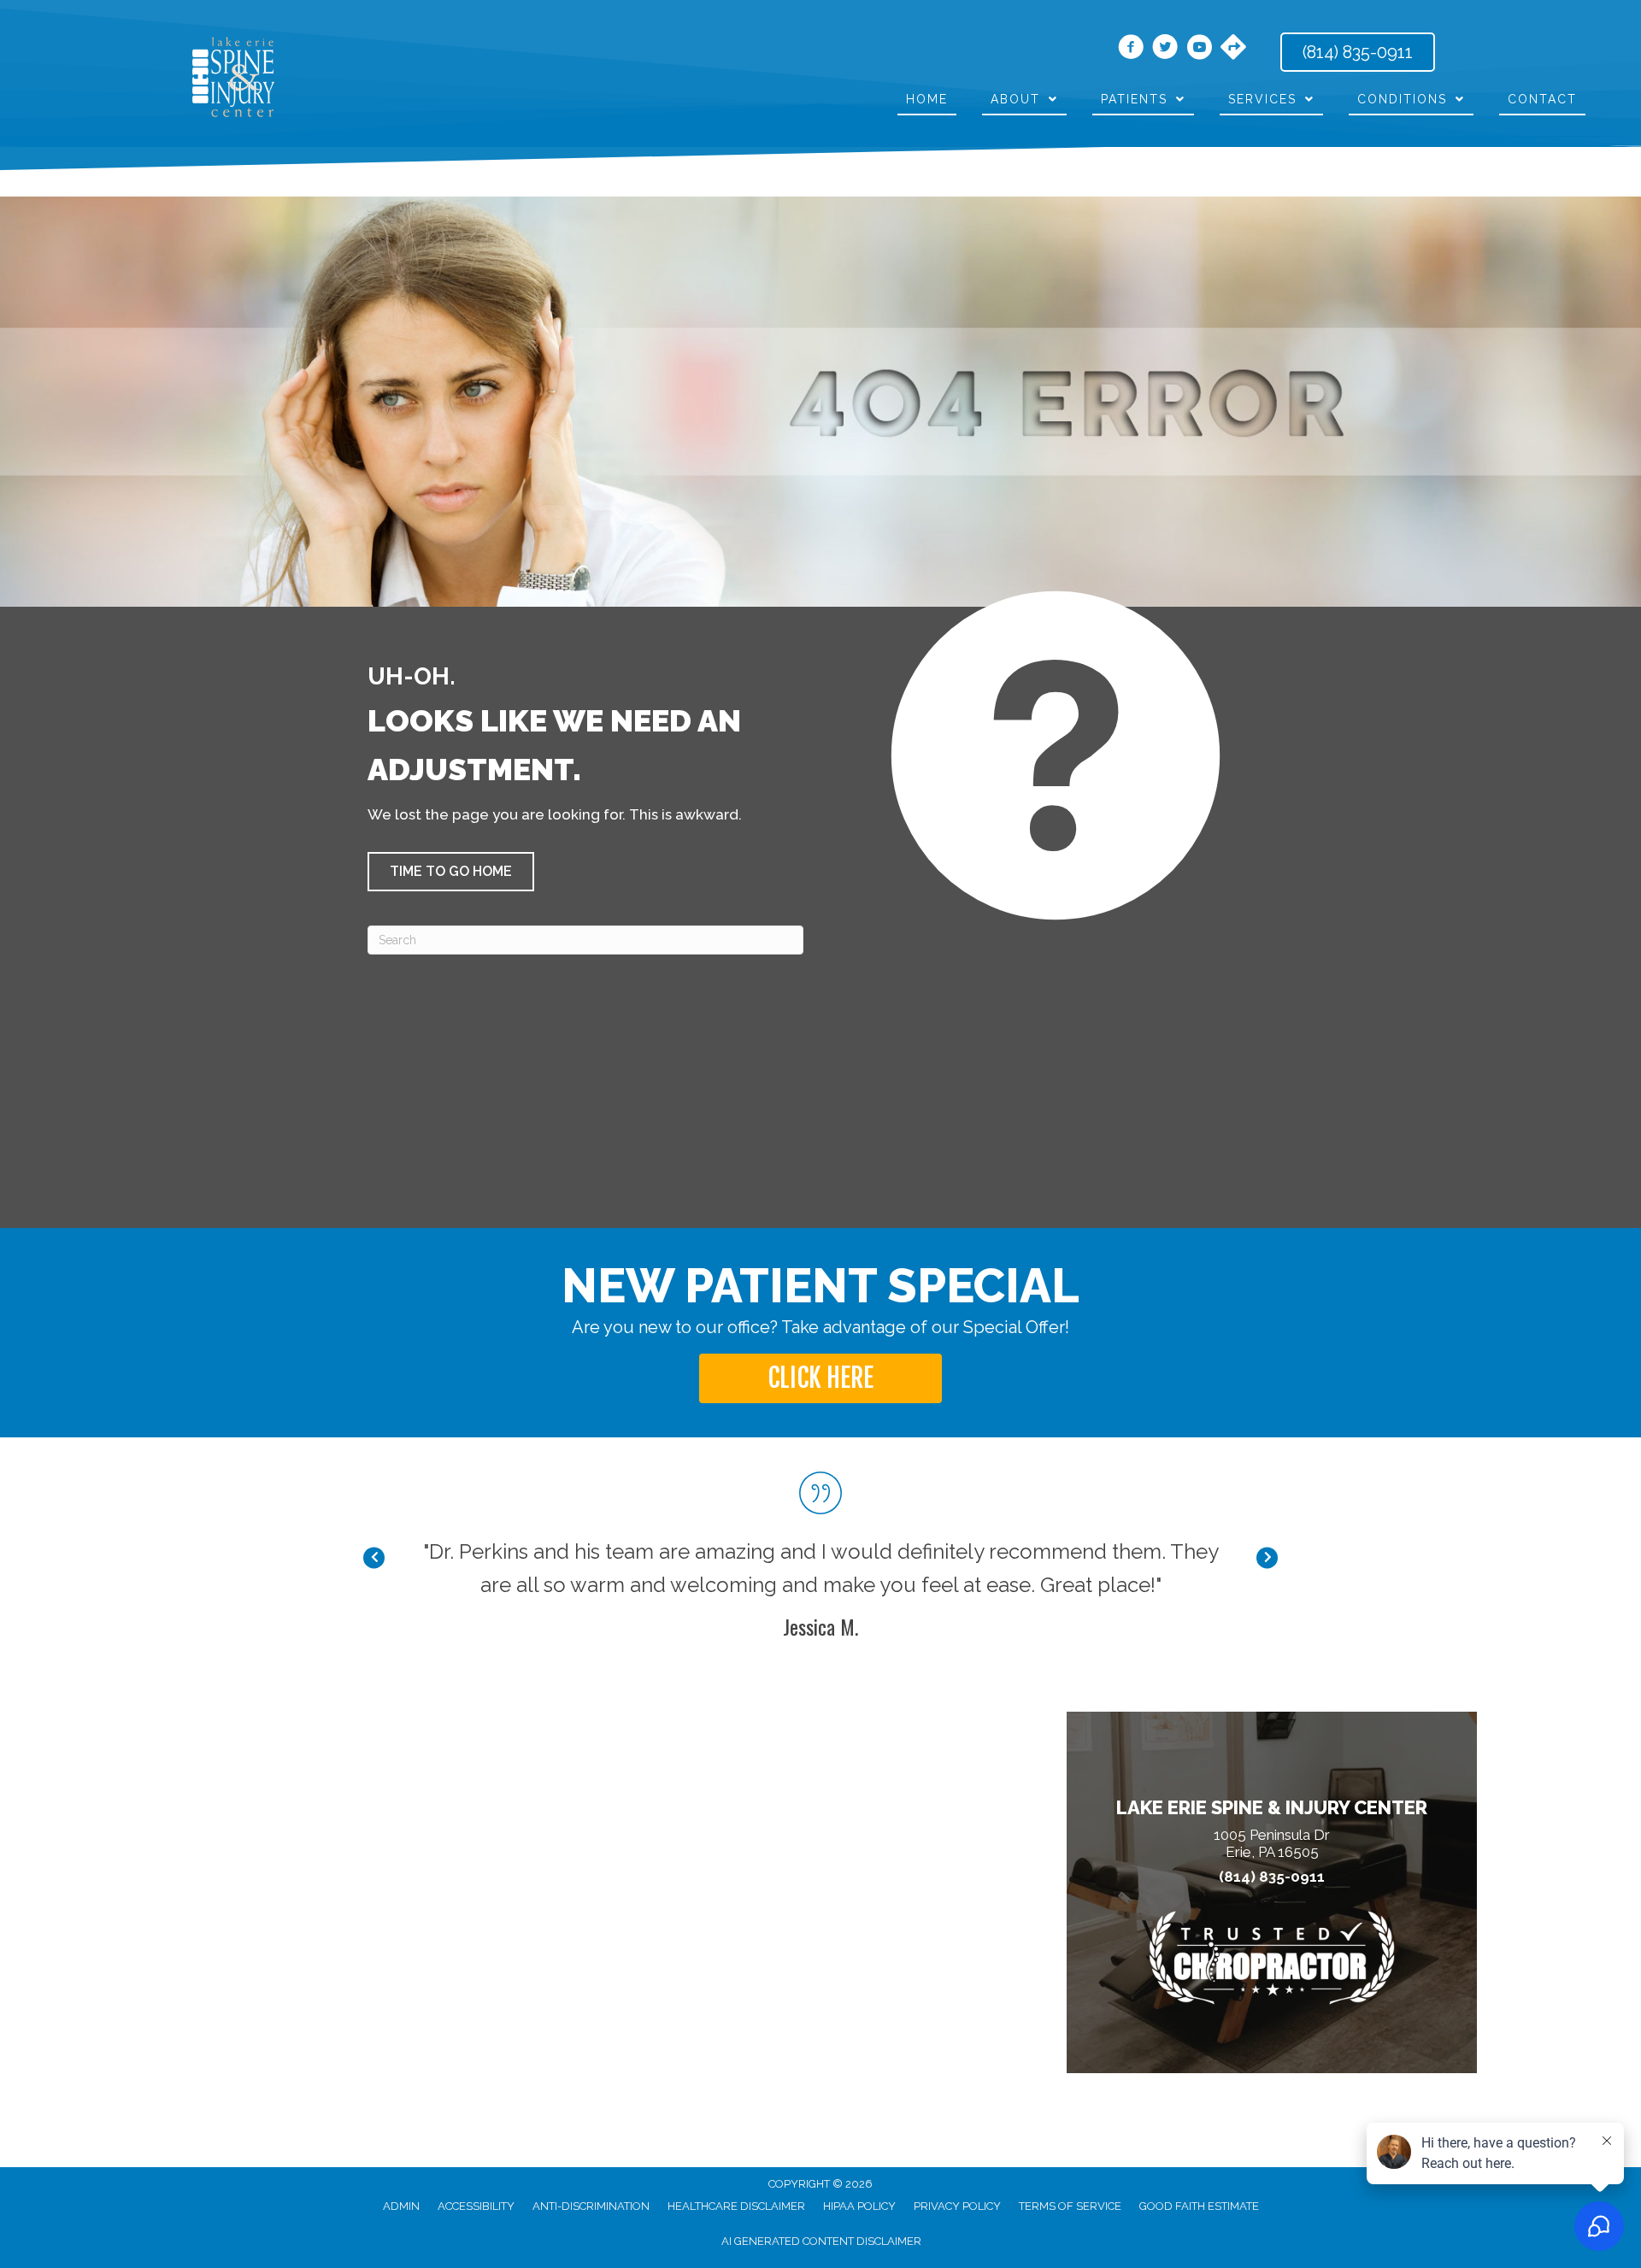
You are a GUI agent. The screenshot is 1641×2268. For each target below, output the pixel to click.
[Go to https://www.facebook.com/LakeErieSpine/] (1131, 50)
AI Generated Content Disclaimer (821, 2241)
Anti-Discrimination (591, 2206)
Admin (401, 2206)
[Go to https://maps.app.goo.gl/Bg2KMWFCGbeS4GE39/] (1233, 49)
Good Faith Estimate (1199, 2206)
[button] (451, 872)
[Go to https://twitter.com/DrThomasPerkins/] (1165, 50)
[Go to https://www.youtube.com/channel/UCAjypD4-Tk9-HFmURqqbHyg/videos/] (1199, 50)
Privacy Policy (957, 2206)
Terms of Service (1070, 2206)
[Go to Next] (1267, 1558)
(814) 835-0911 (1272, 1877)
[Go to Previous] (374, 1558)
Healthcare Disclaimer (736, 2206)
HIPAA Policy (859, 2206)
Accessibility (476, 2206)
